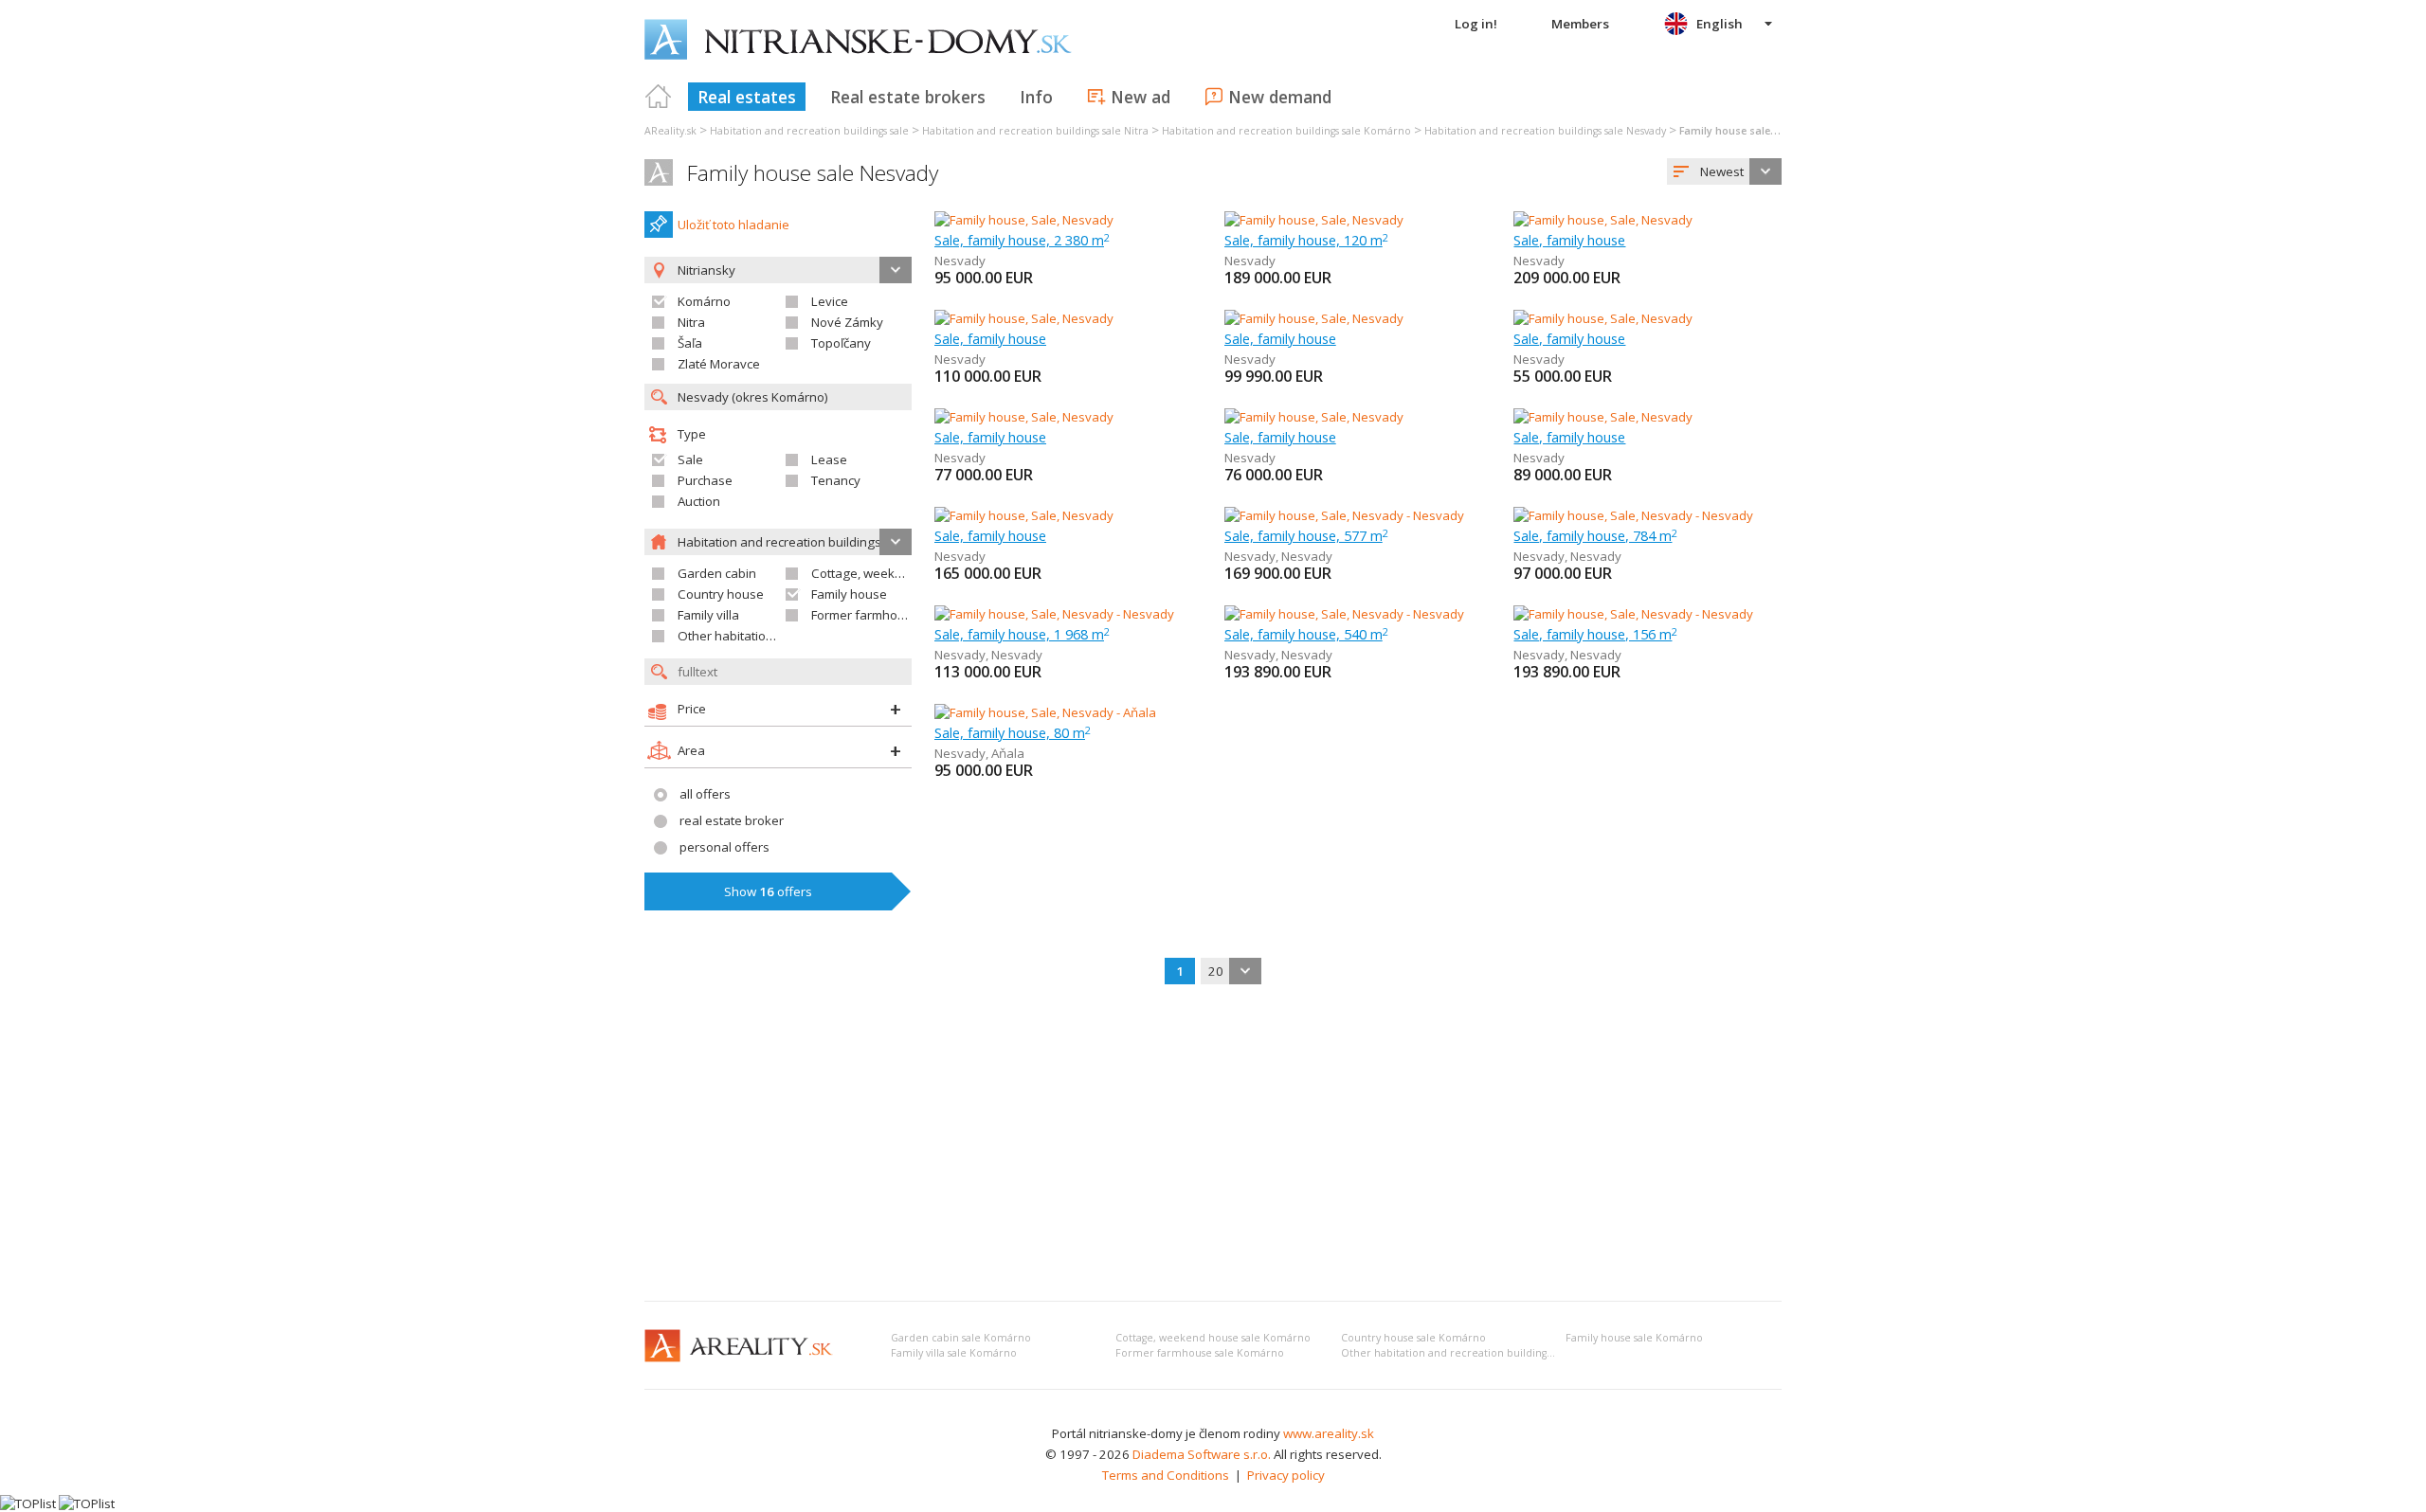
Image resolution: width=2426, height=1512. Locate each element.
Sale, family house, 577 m (1306, 535)
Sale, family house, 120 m (1306, 240)
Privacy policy (1286, 1475)
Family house (849, 594)
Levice (830, 301)
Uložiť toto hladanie (733, 225)
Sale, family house (1569, 240)
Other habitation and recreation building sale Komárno (1480, 1353)
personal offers (724, 847)
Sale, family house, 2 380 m (1022, 240)
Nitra (691, 322)
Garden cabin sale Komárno (961, 1338)
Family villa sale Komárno (954, 1353)
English (1720, 24)
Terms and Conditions (1166, 1475)
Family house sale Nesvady (813, 173)
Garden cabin (717, 573)
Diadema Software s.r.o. (1202, 1454)
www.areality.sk (1329, 1433)
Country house (721, 594)
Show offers (768, 891)
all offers (705, 794)
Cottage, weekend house (884, 573)
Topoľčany (841, 343)
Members (1580, 24)
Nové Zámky (847, 322)
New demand (1280, 97)
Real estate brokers (908, 97)
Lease (829, 459)
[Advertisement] (1213, 1144)
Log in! (1476, 24)
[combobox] (1724, 171)
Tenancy (836, 480)
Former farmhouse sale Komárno (1200, 1353)
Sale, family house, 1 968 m (1022, 634)
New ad (1141, 97)
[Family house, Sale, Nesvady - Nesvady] (1344, 515)
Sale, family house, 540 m (1306, 634)
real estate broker (732, 820)
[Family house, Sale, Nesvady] (1024, 220)
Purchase (705, 480)
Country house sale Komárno (1413, 1338)
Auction (699, 501)
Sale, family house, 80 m (1013, 732)
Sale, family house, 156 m (1595, 634)
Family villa (708, 615)
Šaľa (690, 343)
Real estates (747, 97)
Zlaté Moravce (719, 364)
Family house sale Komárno (1634, 1338)
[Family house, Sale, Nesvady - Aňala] (1045, 712)
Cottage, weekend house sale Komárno (1213, 1338)
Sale (690, 459)
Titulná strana (659, 97)
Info (1036, 97)
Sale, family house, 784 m (1595, 535)
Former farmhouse (865, 615)
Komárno (704, 301)
